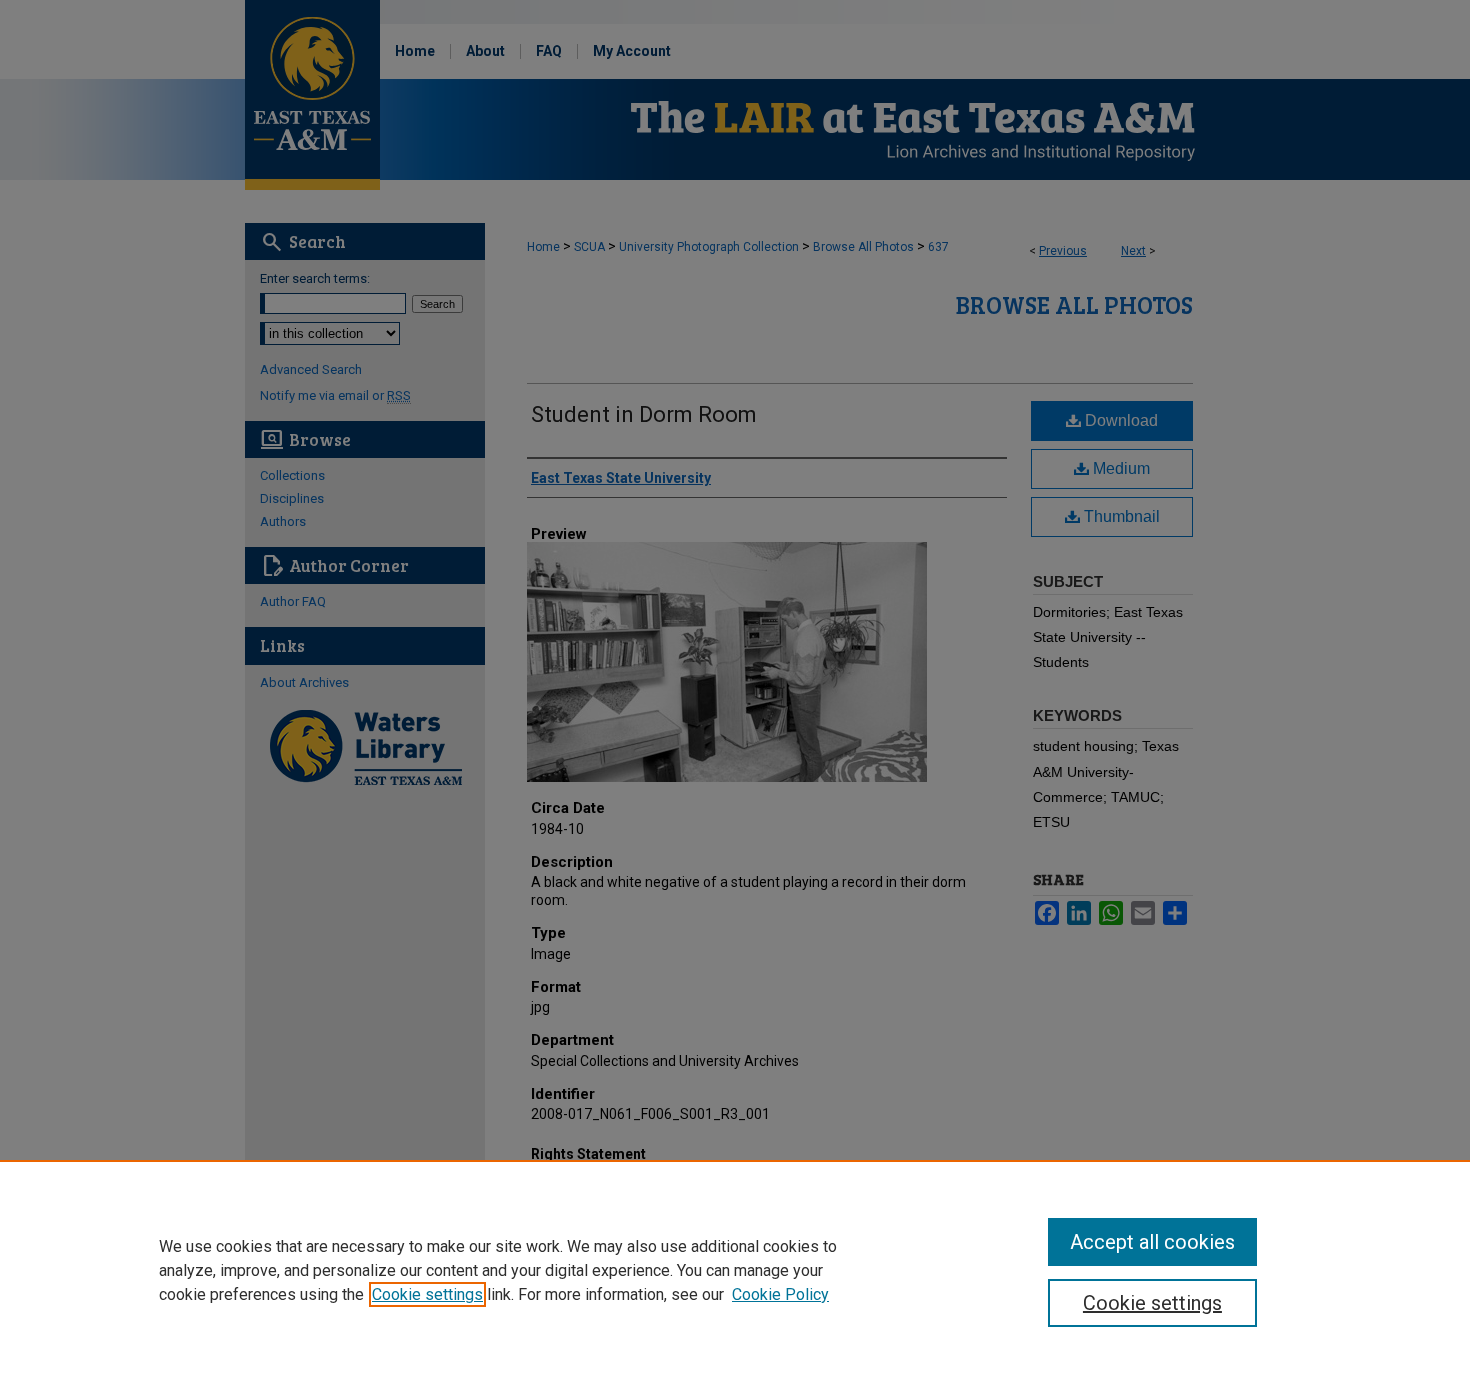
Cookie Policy (780, 1294)
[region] (735, 1270)
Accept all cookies (1152, 1242)
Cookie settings (427, 1294)
